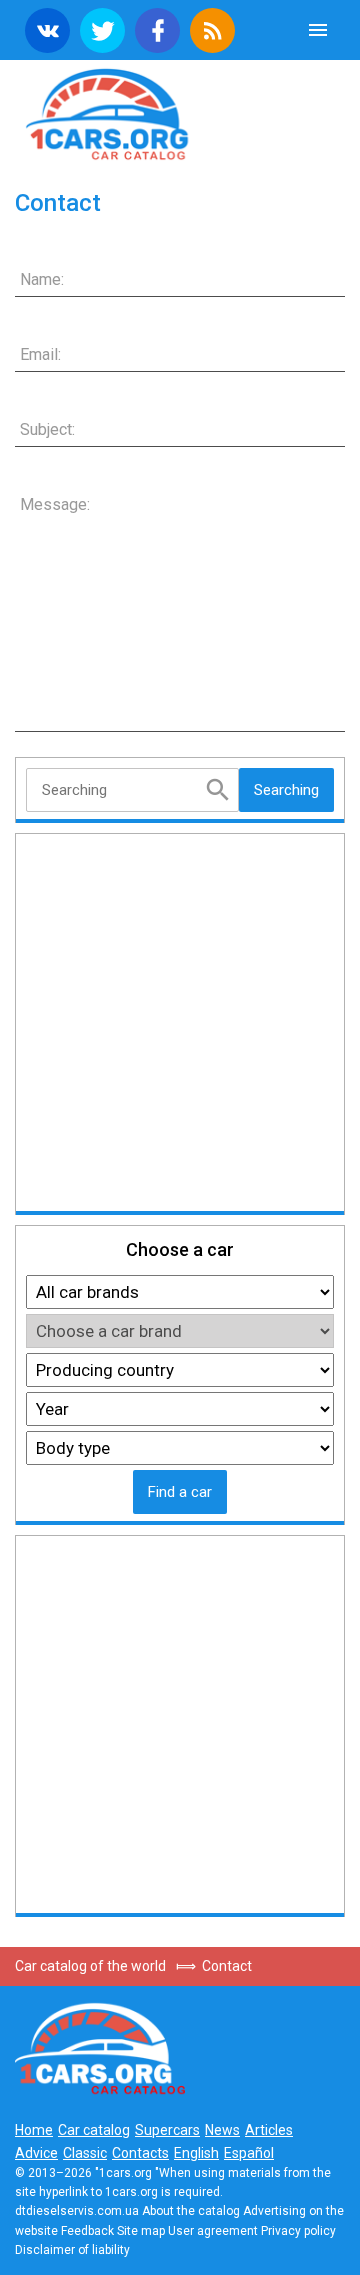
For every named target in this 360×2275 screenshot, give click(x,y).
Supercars (167, 2130)
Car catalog (94, 2130)
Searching (286, 790)
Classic (85, 2153)
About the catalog (191, 2211)
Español (249, 2153)
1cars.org (180, 112)
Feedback (87, 2231)
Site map (141, 2231)
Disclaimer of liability (72, 2250)
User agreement (213, 2231)
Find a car (180, 1492)
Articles (269, 2130)
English (196, 2153)
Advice (36, 2153)
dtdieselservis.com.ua (77, 2211)
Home (34, 2130)
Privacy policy (298, 2231)
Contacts (140, 2153)
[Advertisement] (180, 1024)
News (222, 2130)
